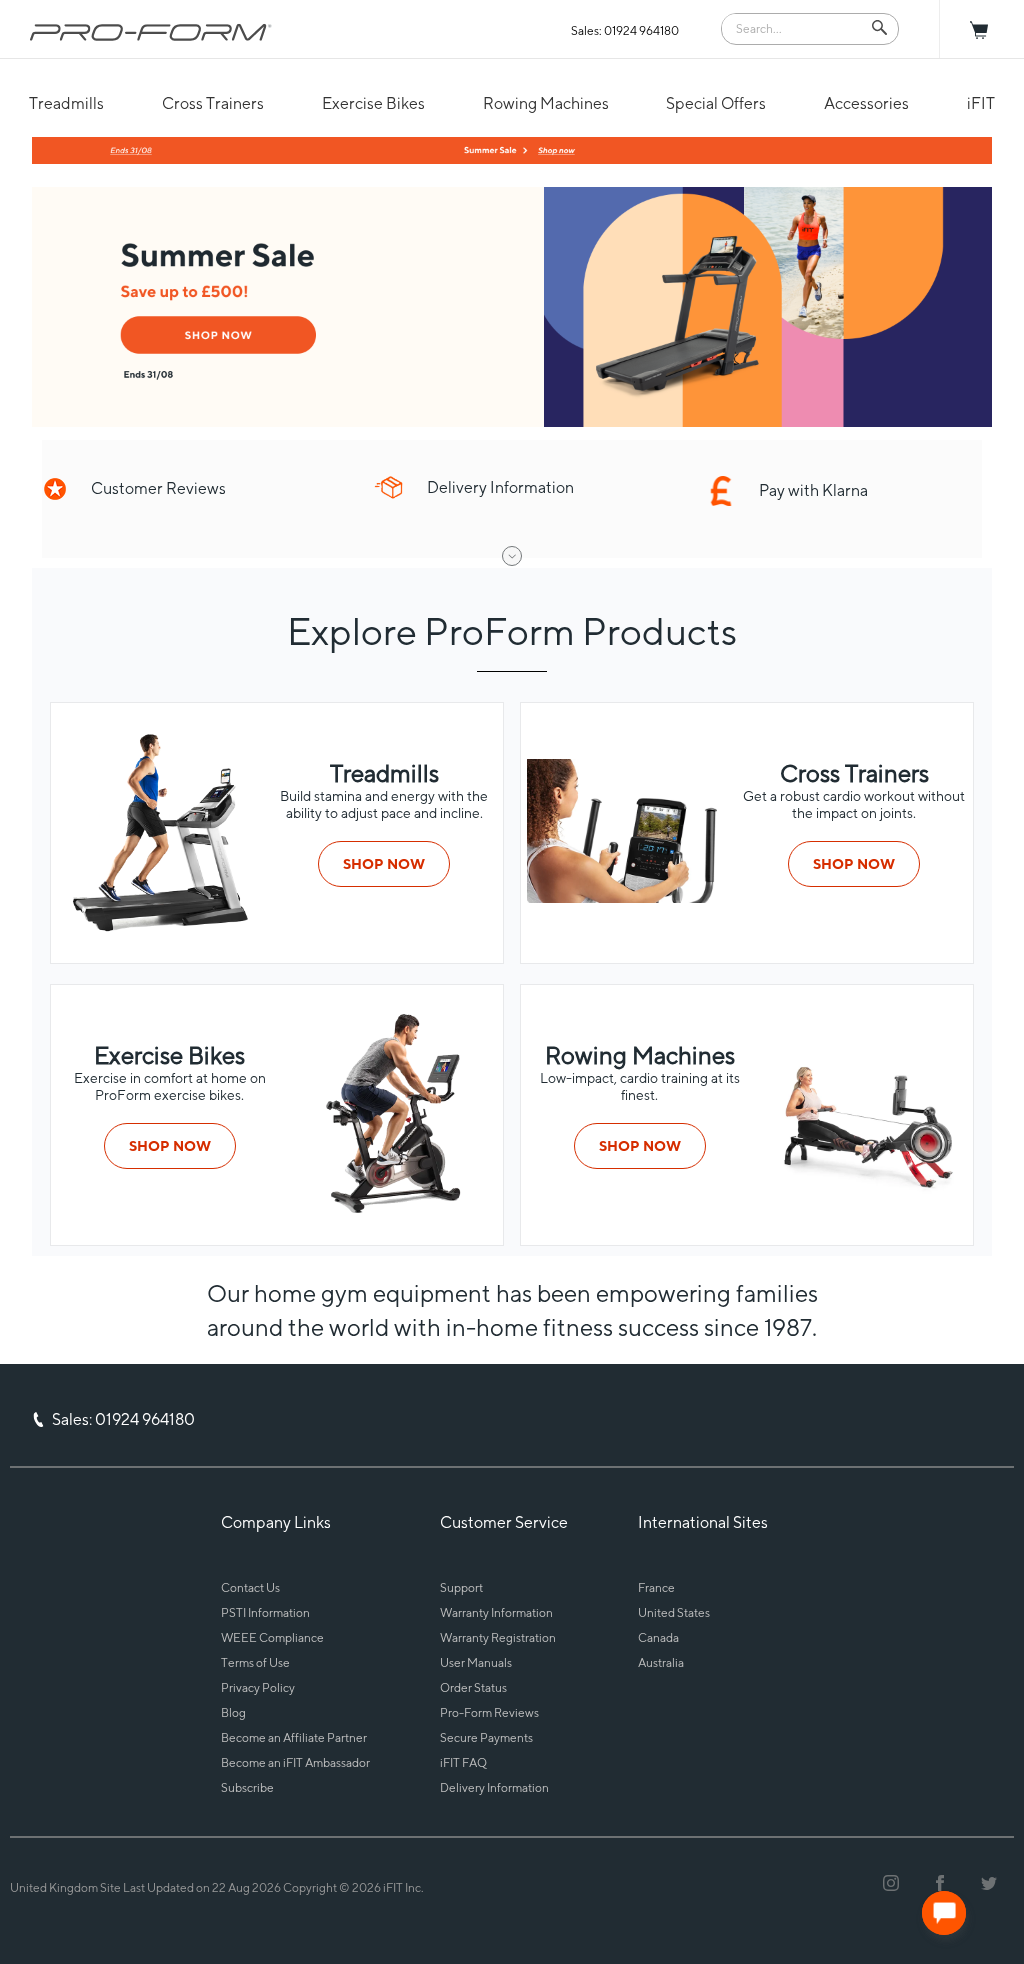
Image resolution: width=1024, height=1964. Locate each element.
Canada (658, 1637)
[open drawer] (512, 556)
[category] (158, 927)
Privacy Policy (258, 1687)
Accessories (866, 103)
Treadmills (66, 103)
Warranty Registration (498, 1637)
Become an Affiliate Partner (294, 1737)
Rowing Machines (546, 103)
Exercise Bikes (373, 103)
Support (461, 1587)
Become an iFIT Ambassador (295, 1762)
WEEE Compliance (272, 1637)
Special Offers (716, 103)
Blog (233, 1712)
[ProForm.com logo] (151, 32)
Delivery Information (494, 1787)
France (656, 1587)
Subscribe (247, 1787)
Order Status (473, 1687)
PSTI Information (265, 1612)
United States (674, 1612)
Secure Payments (486, 1737)
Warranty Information (496, 1612)
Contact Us (250, 1587)
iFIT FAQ (463, 1762)
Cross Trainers (213, 103)
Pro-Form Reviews (489, 1712)
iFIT (981, 103)
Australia (661, 1662)
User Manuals (476, 1662)
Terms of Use (255, 1662)
